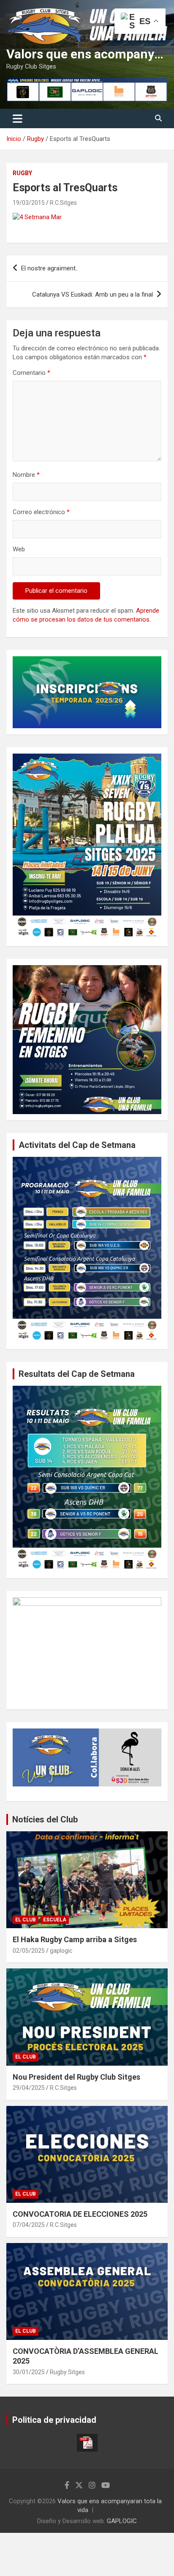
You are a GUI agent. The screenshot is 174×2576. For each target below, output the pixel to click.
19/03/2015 (29, 203)
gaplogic (61, 1951)
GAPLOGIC (122, 2521)
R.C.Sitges (63, 203)
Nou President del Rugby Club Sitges (76, 2077)
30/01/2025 (29, 2372)
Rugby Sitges (67, 2372)
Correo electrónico (41, 512)
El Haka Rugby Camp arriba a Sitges (75, 1939)
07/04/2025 (29, 2225)
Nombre (26, 475)
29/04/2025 (29, 2088)
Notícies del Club (45, 1819)
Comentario (31, 373)
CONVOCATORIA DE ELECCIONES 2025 (80, 2214)
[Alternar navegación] (18, 118)
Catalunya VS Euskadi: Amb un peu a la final (92, 294)
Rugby (22, 173)
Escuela (55, 1920)
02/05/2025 (29, 1951)
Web (19, 549)
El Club (26, 1920)
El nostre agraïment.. (50, 268)
